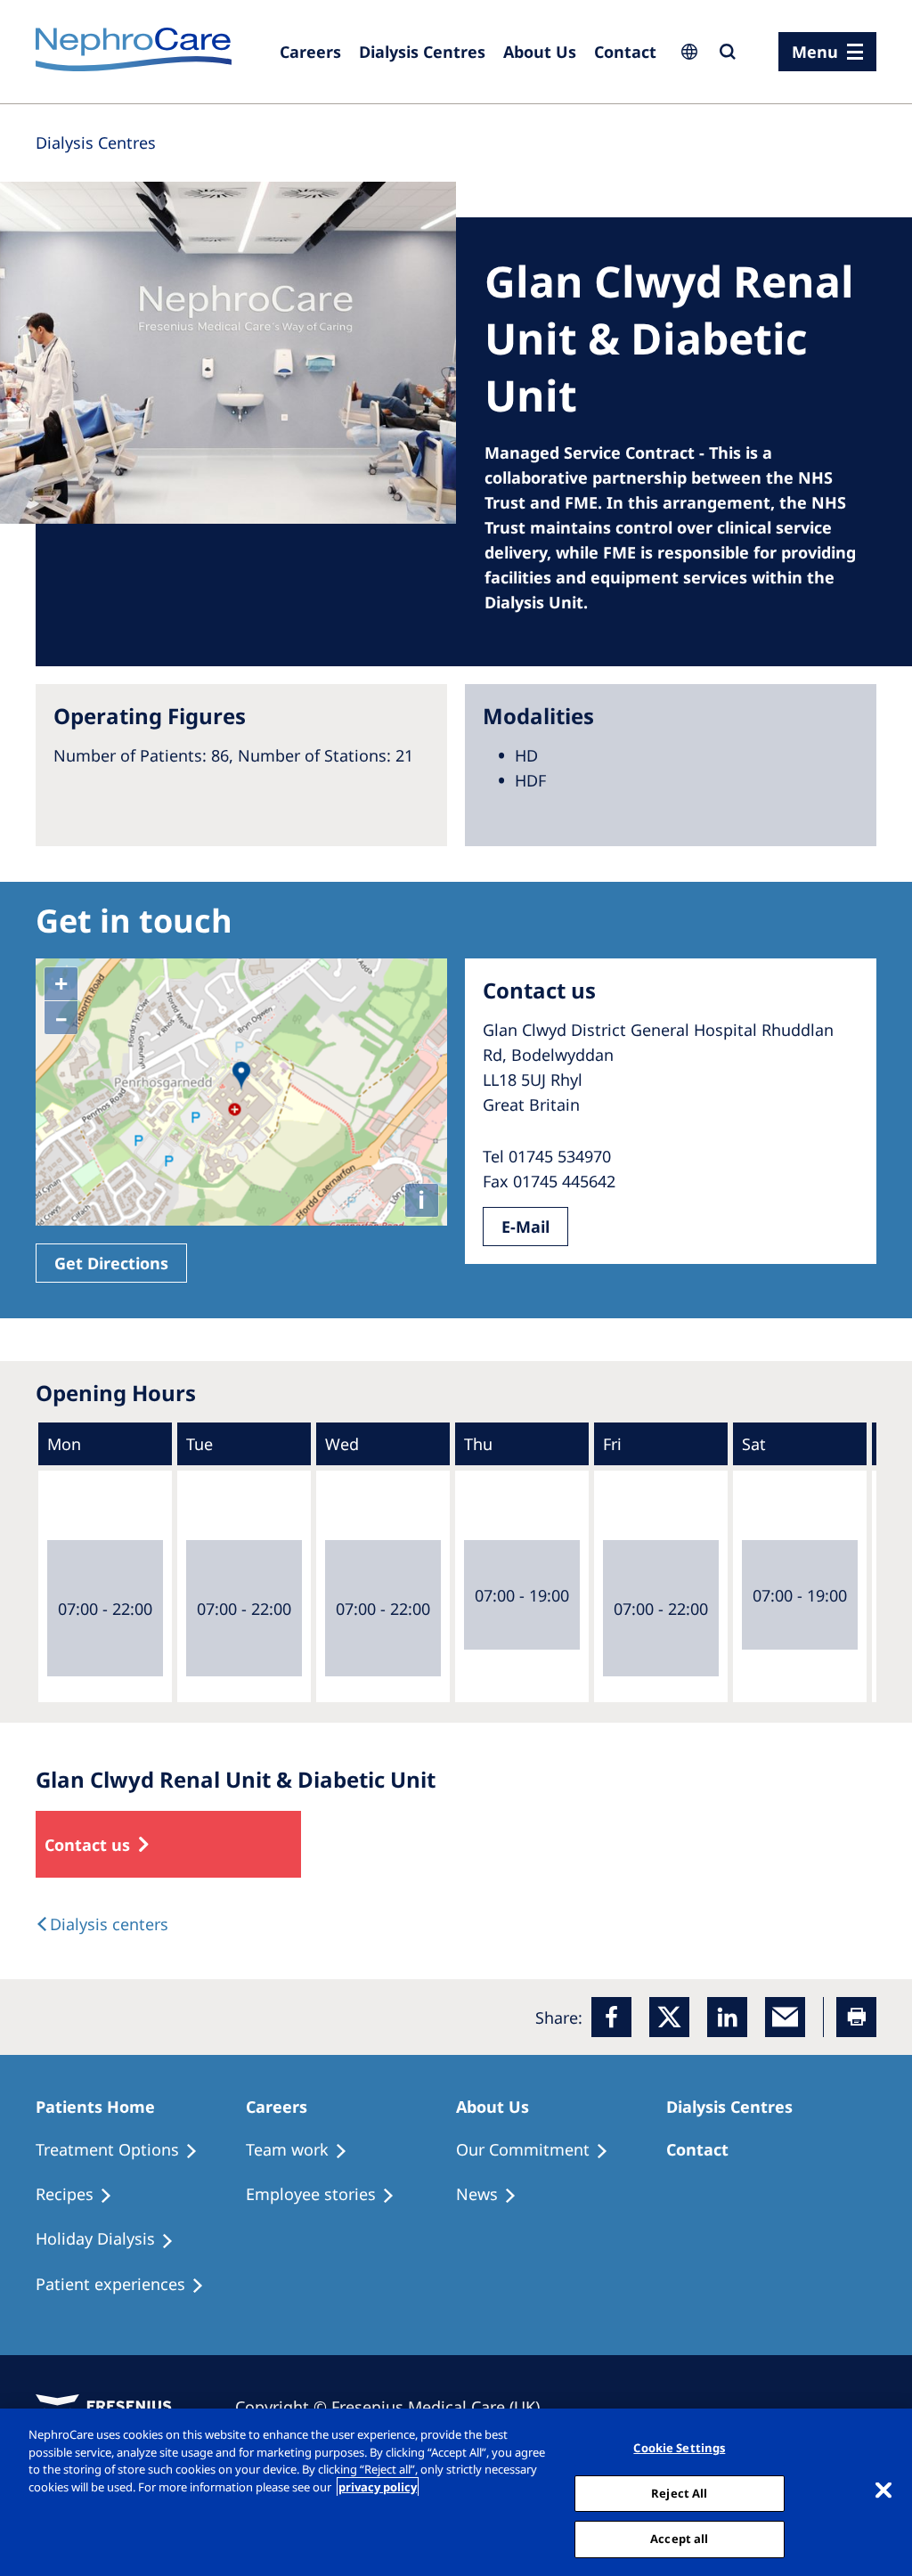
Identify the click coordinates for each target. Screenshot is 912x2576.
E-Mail (525, 1227)
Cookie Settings (679, 2448)
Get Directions (111, 1263)
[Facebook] (611, 2017)
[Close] (883, 2490)
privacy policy (378, 2487)
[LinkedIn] (727, 2017)
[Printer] (856, 2017)
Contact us (87, 1845)
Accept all (679, 2539)
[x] (669, 2017)
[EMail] (785, 2017)
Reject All (679, 2493)
